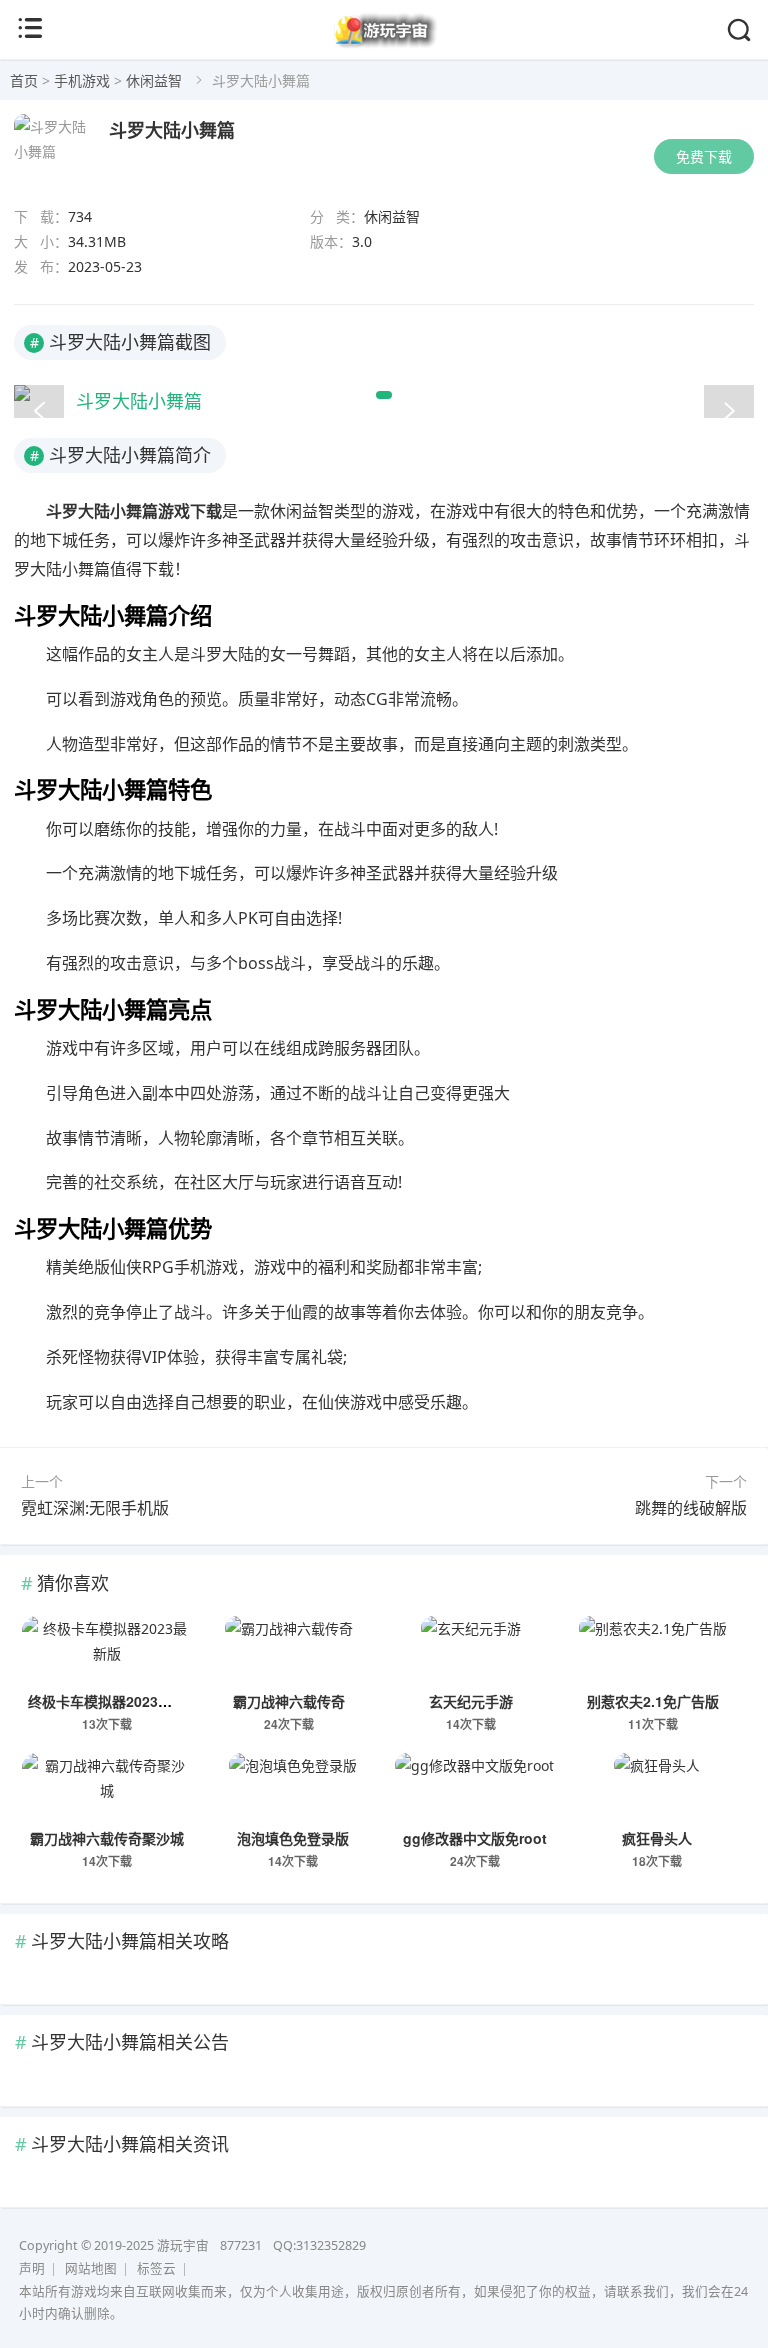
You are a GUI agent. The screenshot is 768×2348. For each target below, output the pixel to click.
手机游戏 (82, 80)
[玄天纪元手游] (470, 1651)
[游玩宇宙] (384, 44)
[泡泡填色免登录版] (292, 1788)
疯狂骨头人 (657, 1838)
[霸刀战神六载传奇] (288, 1651)
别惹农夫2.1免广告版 (653, 1701)
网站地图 (91, 2268)
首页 (24, 80)
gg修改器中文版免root (475, 1838)
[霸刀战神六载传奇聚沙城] (106, 1788)
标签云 (156, 2268)
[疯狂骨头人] (656, 1788)
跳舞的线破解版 (691, 1508)
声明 (32, 2268)
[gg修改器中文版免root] (474, 1788)
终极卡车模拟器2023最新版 (114, 1701)
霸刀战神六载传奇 (289, 1701)
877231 (241, 2245)
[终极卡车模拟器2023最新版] (106, 1651)
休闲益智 (154, 80)
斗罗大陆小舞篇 (172, 130)
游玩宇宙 (183, 2245)
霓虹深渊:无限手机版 (95, 1508)
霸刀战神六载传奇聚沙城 (107, 1838)
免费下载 (704, 156)
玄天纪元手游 (471, 1701)
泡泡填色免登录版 (293, 1838)
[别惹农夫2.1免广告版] (653, 1651)
